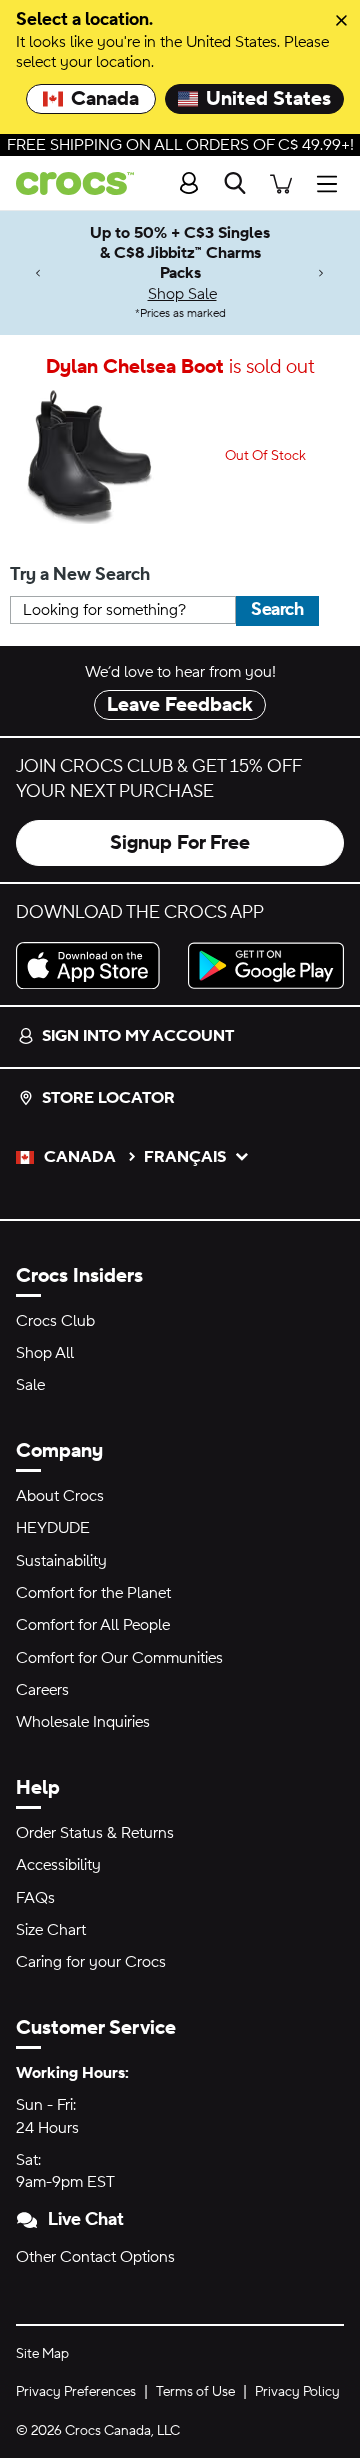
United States (268, 99)
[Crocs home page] (67, 183)
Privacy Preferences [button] (76, 2392)
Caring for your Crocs (91, 1962)
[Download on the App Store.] (94, 965)
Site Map (42, 2354)
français (185, 1157)
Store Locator (108, 1098)
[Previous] (38, 272)
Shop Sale (182, 294)
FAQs (35, 1898)
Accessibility (58, 1865)
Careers (42, 1690)
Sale (30, 1385)
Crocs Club (55, 1321)
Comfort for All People (93, 1625)
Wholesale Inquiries (83, 1722)
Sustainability (61, 1561)
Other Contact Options (95, 2257)
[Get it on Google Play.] (266, 965)
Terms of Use (195, 2392)
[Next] (321, 272)
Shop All (45, 1353)
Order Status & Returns (95, 1833)
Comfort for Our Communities (119, 1658)
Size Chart (51, 1930)
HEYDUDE (53, 1528)
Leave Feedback (180, 705)
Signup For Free (180, 843)
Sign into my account (138, 1036)
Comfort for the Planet (93, 1593)
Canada (105, 99)
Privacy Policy (297, 2392)
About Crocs (60, 1496)
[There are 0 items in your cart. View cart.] (281, 183)
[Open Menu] (332, 183)
